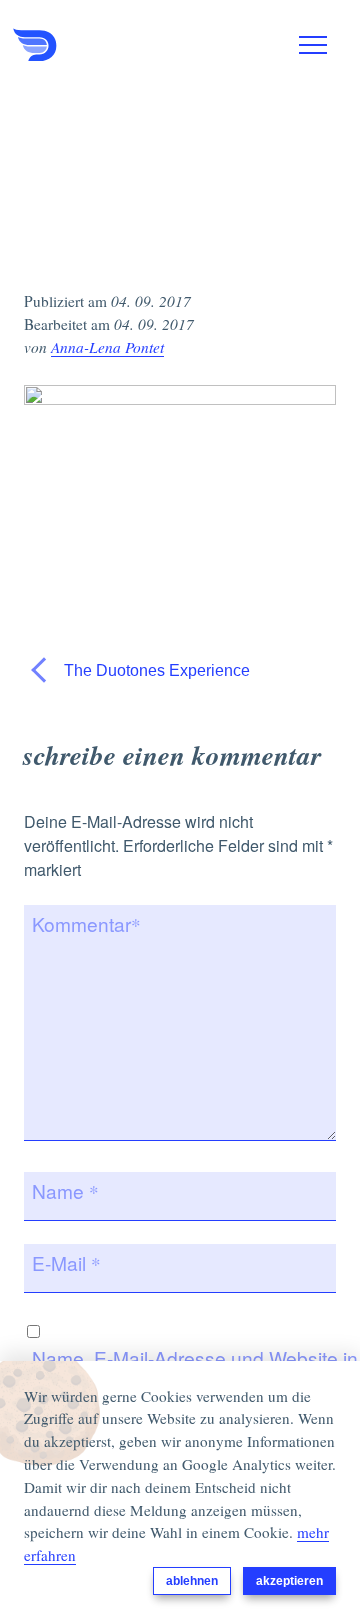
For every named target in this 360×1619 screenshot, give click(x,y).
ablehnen (192, 1581)
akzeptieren (289, 1581)
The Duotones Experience (155, 670)
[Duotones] (113, 45)
